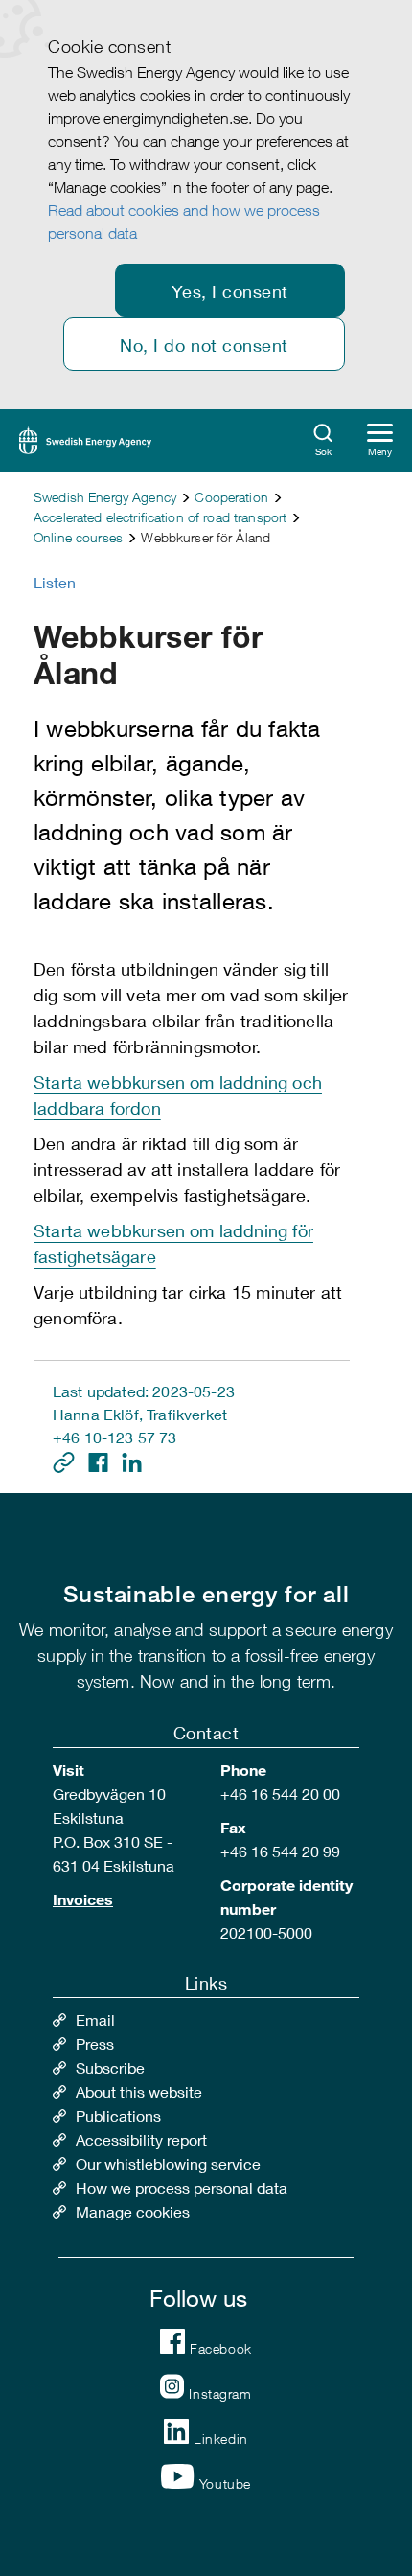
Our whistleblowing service (168, 2163)
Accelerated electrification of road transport (160, 517)
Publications (118, 2116)
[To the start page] (85, 438)
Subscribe (110, 2068)
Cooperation (231, 497)
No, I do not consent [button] (204, 345)
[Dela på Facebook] (100, 1460)
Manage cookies (133, 2211)
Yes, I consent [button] (230, 291)
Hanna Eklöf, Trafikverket (140, 1414)
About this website (139, 2092)
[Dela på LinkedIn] (132, 1460)
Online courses (78, 537)
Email (95, 2020)
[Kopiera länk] (66, 1460)
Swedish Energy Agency (105, 497)
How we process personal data (182, 2187)
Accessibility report (141, 2139)
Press (95, 2044)
